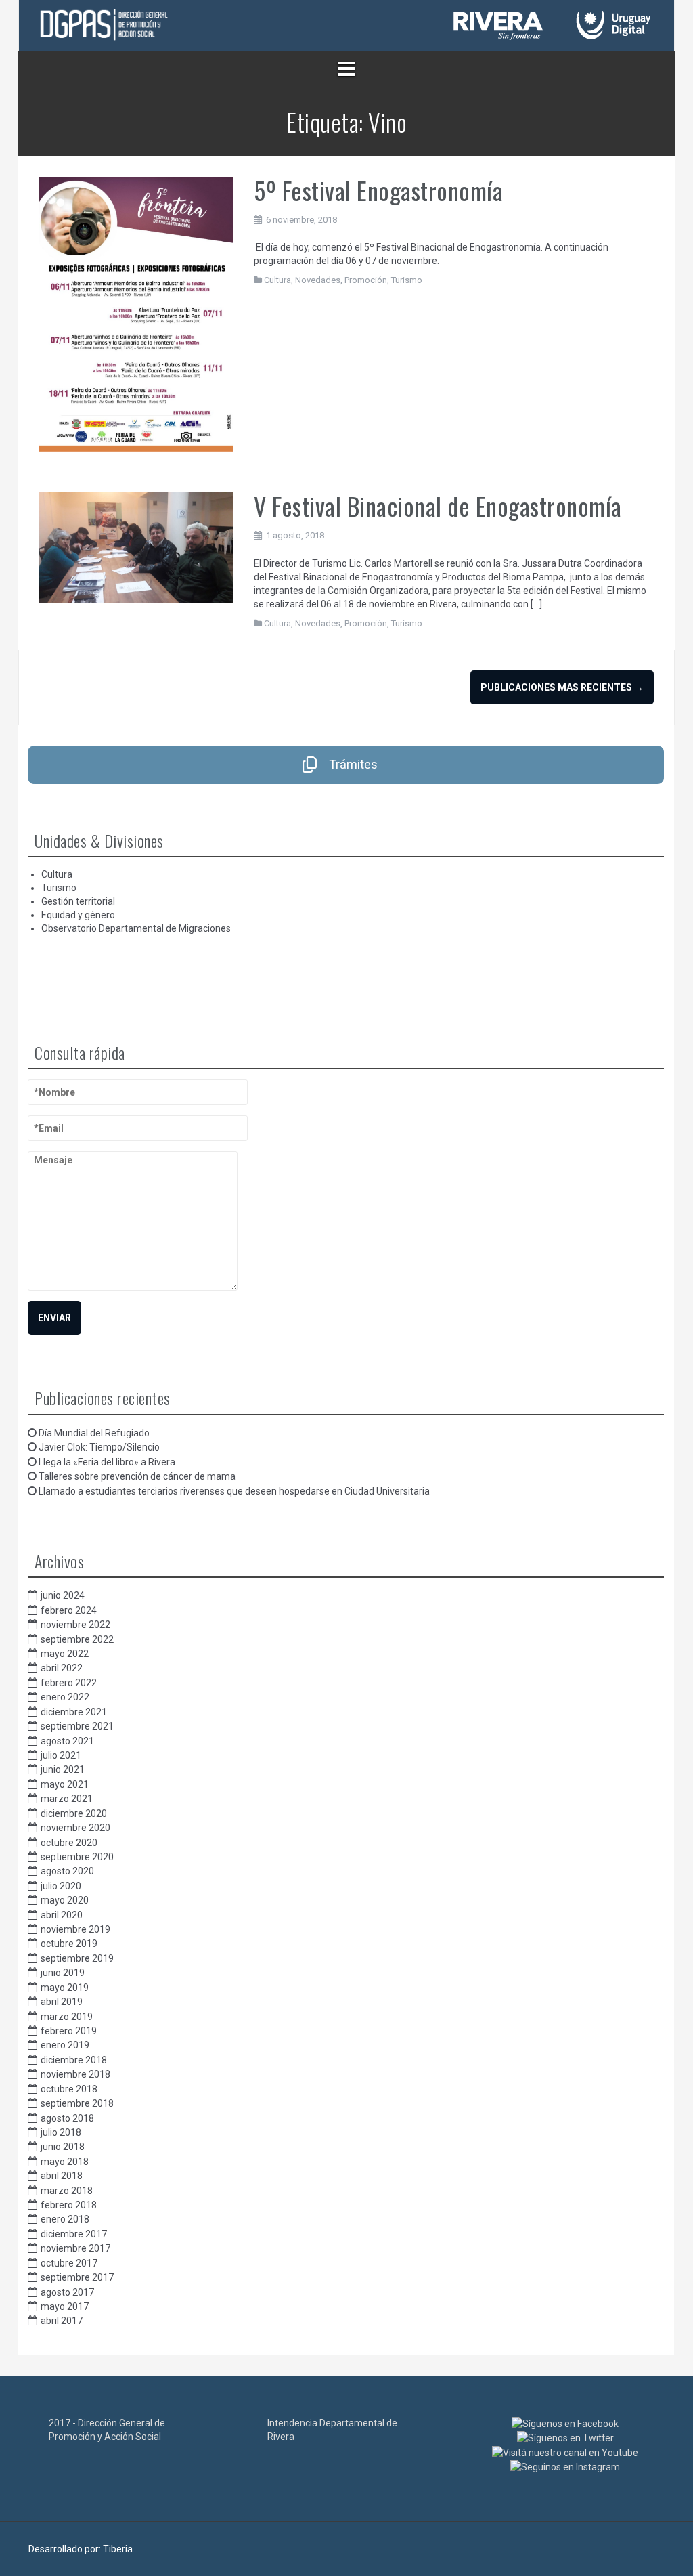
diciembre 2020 (74, 1813)
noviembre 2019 (75, 1929)
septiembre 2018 (77, 2103)
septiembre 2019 (77, 1958)
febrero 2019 (69, 2031)
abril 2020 (62, 1915)
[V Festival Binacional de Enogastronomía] (136, 546)
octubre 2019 (69, 1944)
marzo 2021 (67, 1799)
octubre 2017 (69, 2263)
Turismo (407, 280)
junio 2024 (63, 1595)
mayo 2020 (65, 1900)
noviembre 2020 (75, 1828)
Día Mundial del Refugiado (94, 1433)
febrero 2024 (69, 1610)
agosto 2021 (67, 1741)
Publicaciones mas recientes (562, 687)
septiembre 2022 (77, 1639)
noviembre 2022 (75, 1625)
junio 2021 (63, 1769)
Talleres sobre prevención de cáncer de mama (137, 1476)
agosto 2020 (67, 1871)
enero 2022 (65, 1697)
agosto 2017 (67, 2292)
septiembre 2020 (77, 1857)
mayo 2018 (65, 2162)
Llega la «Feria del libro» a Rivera (107, 1462)
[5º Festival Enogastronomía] (136, 314)
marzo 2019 (67, 2017)
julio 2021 (61, 1755)
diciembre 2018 (74, 2060)
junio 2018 (63, 2147)
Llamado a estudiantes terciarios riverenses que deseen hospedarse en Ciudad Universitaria (234, 1491)
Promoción (366, 280)
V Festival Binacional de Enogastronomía (438, 506)
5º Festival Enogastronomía (378, 190)
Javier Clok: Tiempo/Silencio (99, 1447)
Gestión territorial (78, 901)
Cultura (277, 280)
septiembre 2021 (77, 1726)
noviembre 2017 (75, 2248)
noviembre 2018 (75, 2074)
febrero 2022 (69, 1683)
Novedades (318, 280)
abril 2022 (62, 1668)
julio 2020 (61, 1886)
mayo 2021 (65, 1784)
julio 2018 (61, 2132)
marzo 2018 (67, 2191)
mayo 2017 (65, 2306)
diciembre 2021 (74, 1712)
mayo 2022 (65, 1654)
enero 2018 (65, 2219)
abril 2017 (62, 2321)
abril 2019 (62, 2002)
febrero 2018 (69, 2205)
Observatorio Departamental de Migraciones (136, 928)
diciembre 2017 (74, 2234)
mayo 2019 (65, 1988)
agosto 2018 (67, 2118)
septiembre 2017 (77, 2277)
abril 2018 (62, 2176)
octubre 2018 (69, 2089)
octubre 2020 (69, 1843)
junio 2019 (63, 1973)
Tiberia (118, 2549)
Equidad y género (78, 915)
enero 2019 (65, 2045)
